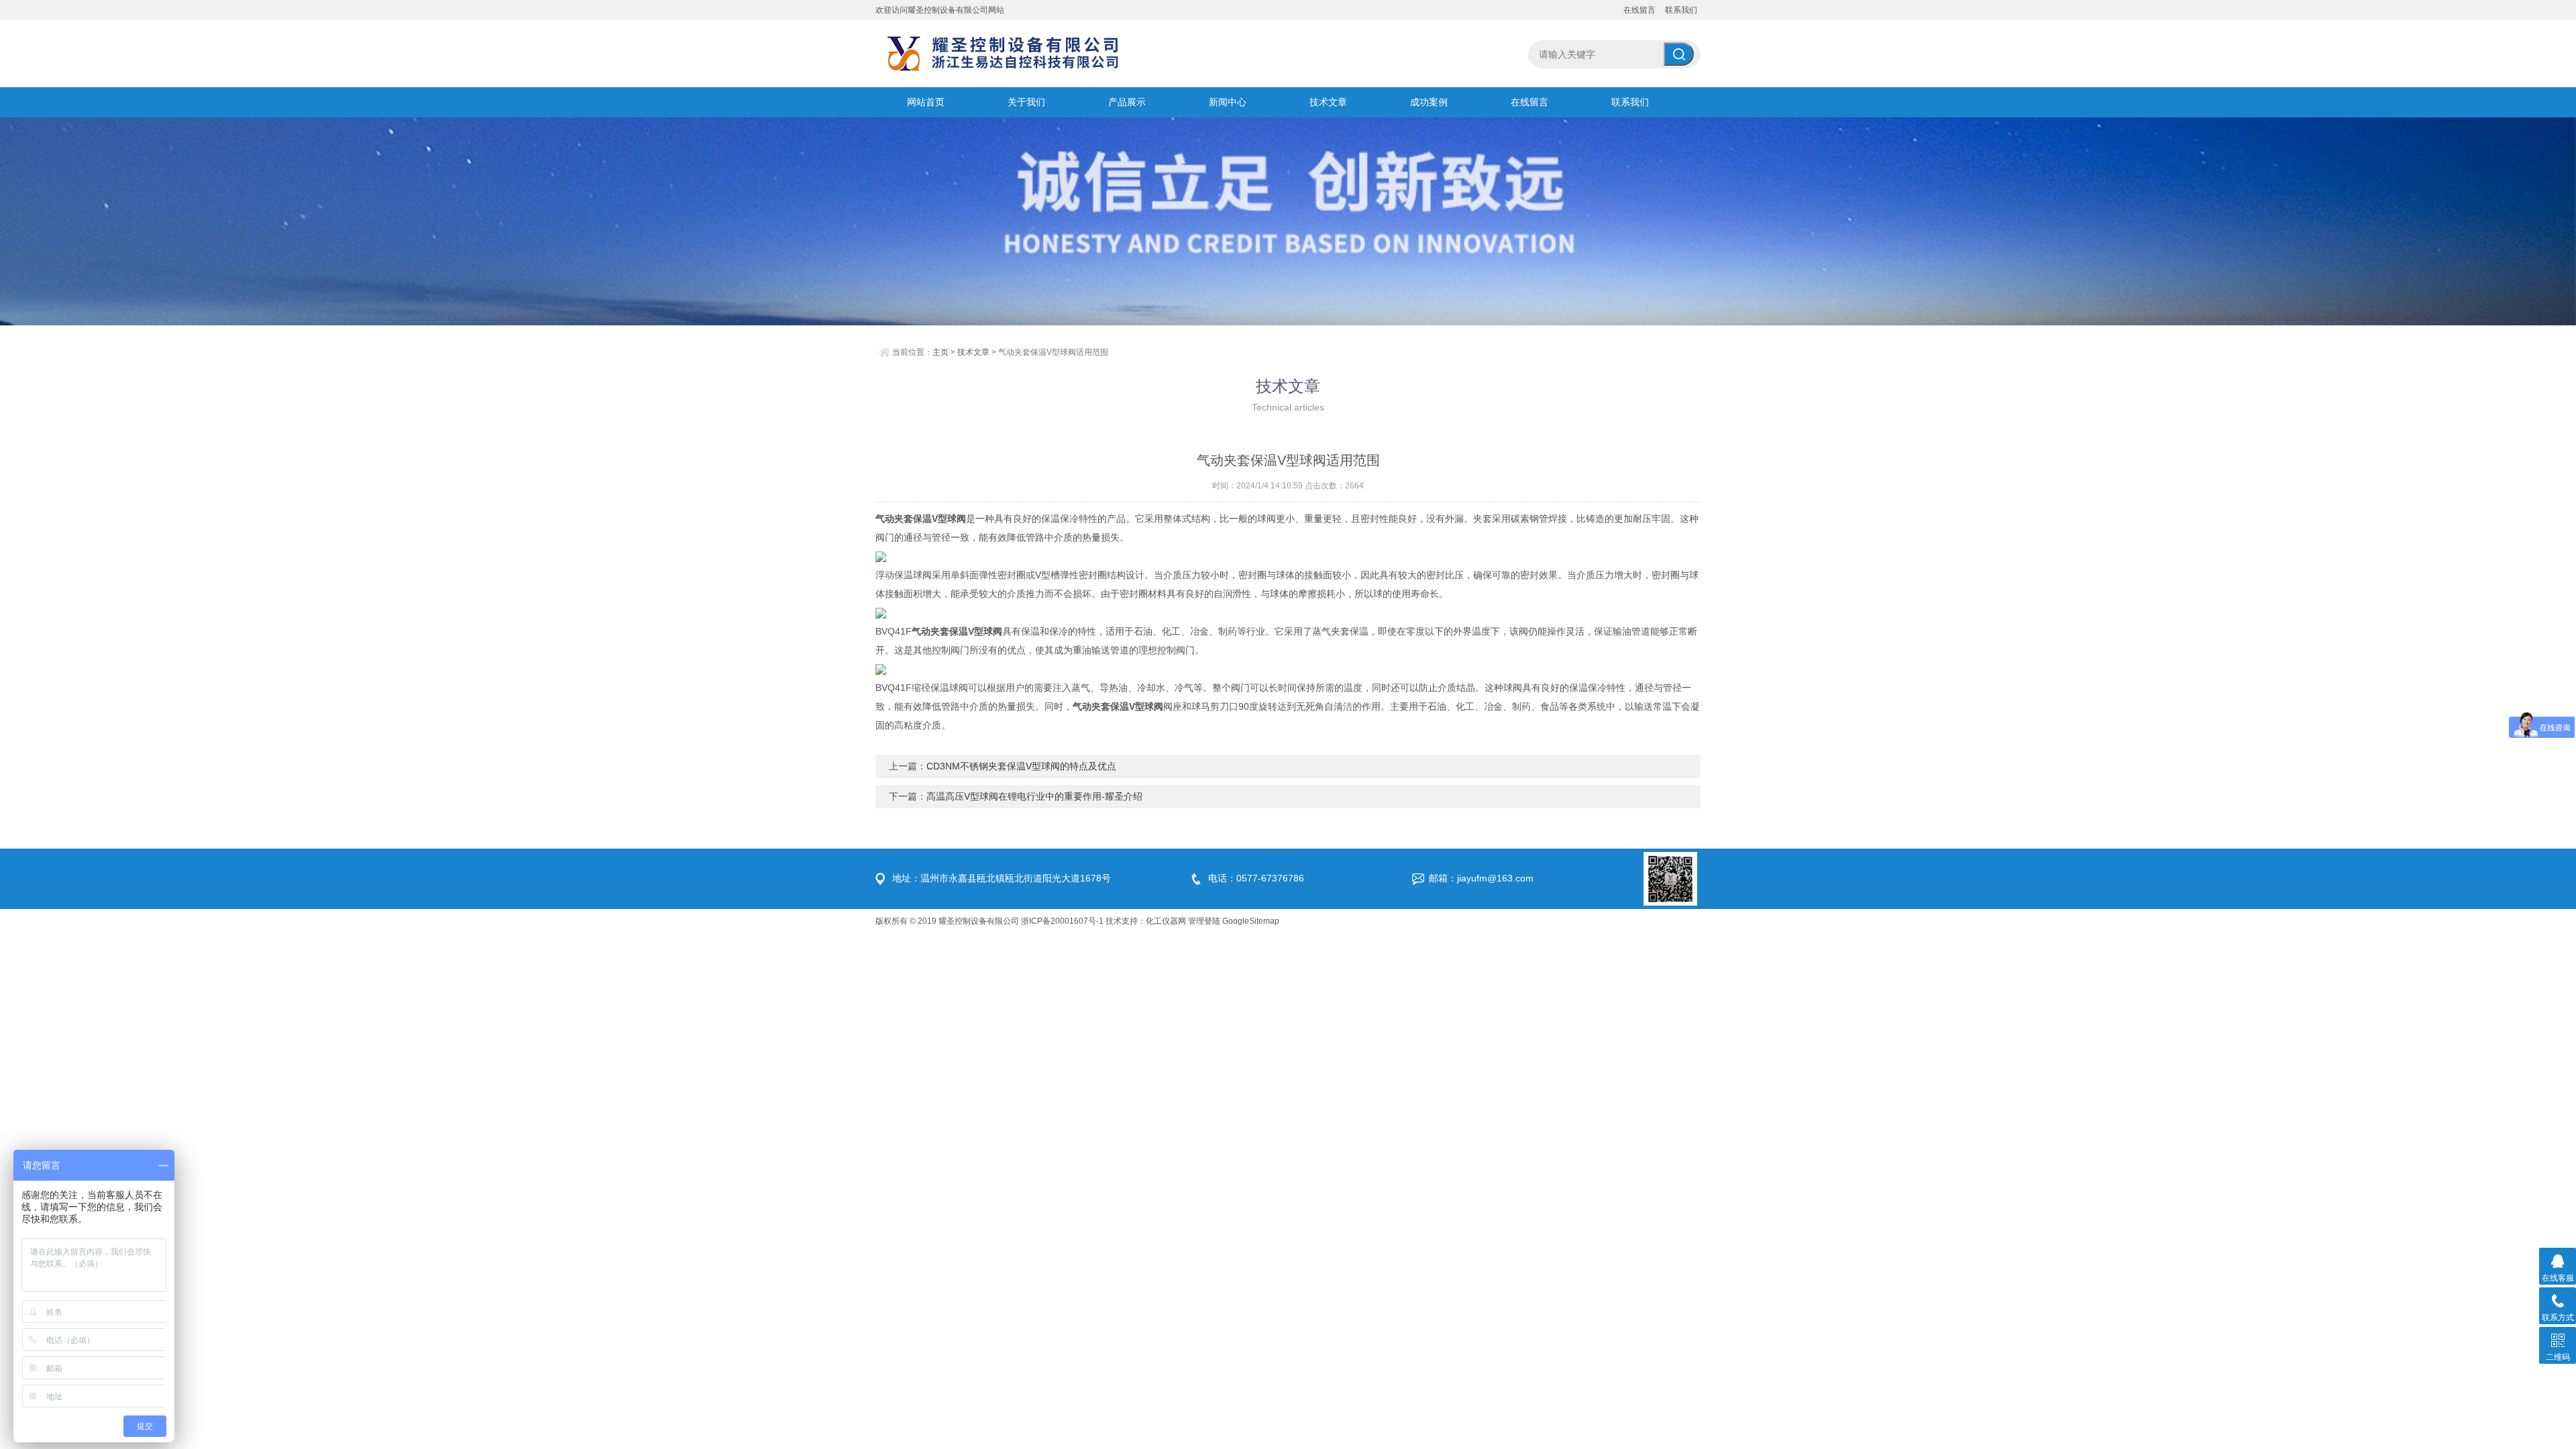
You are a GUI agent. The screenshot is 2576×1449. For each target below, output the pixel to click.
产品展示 (1127, 102)
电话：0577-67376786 (1256, 878)
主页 (941, 352)
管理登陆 (1204, 921)
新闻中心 (1228, 102)
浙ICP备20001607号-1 (1062, 921)
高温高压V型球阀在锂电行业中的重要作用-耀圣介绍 (1034, 796)
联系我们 (1681, 10)
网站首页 (926, 102)
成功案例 (1429, 102)
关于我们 (1026, 102)
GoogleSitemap (1251, 921)
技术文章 (1328, 102)
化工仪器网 (1166, 921)
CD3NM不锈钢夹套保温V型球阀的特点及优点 (1021, 766)
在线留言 (1640, 10)
